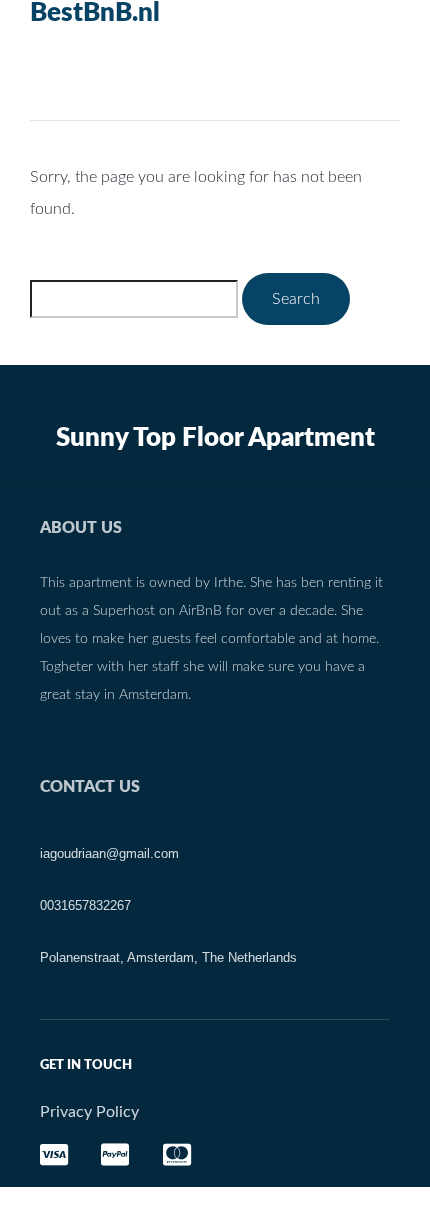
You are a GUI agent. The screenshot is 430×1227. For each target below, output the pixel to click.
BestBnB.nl (95, 13)
